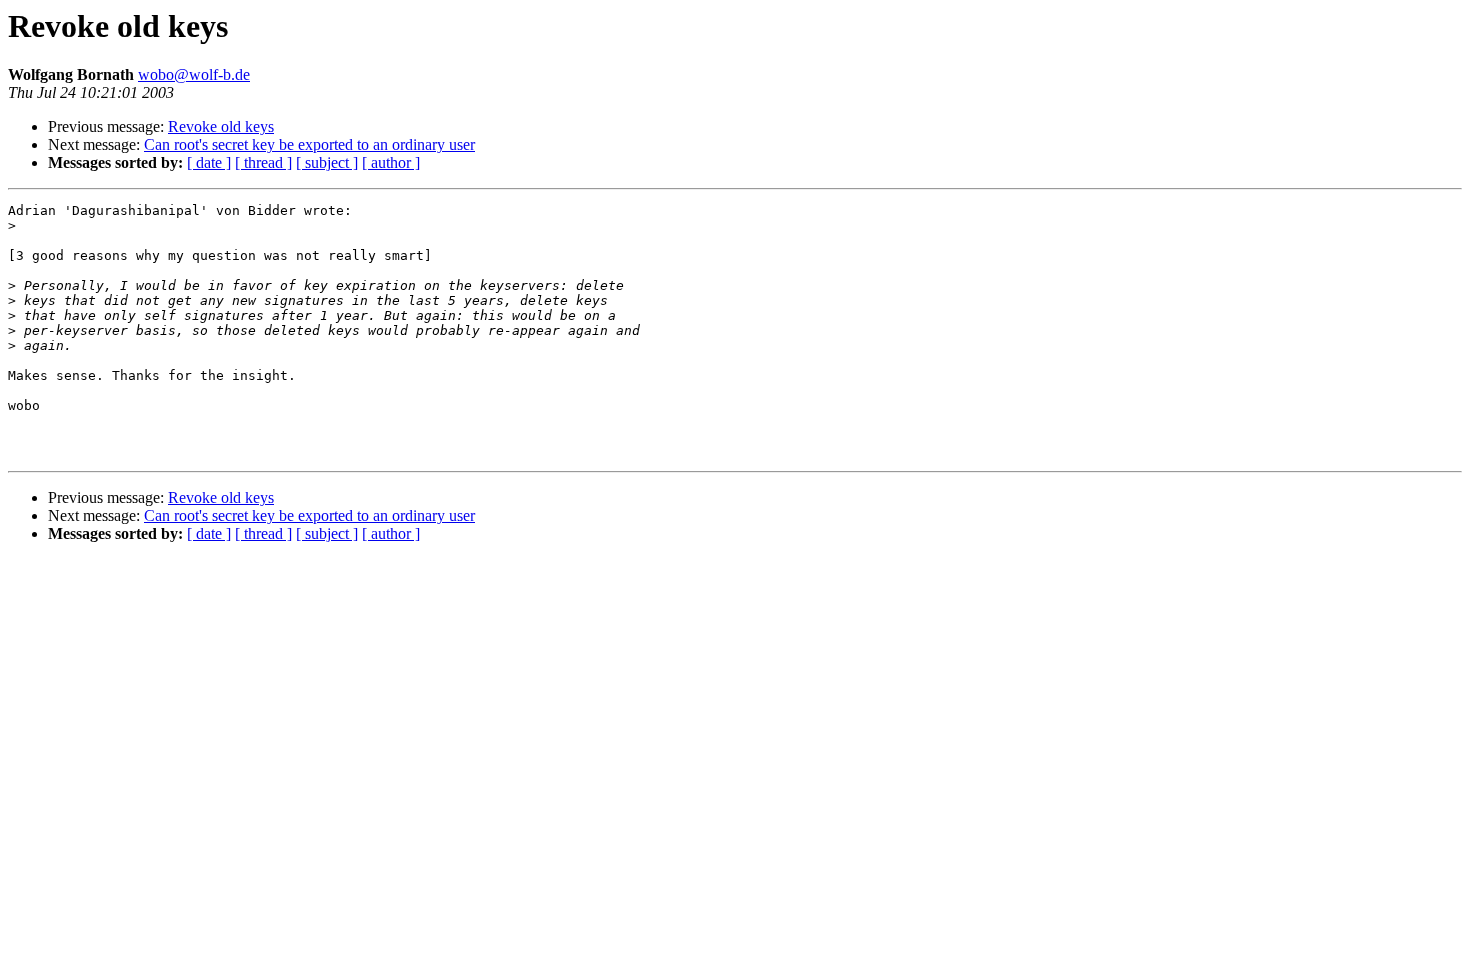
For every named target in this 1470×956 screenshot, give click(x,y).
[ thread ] (263, 162)
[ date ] (209, 162)
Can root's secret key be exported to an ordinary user (309, 144)
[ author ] (391, 162)
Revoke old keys (221, 126)
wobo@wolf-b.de (194, 74)
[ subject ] (327, 162)
